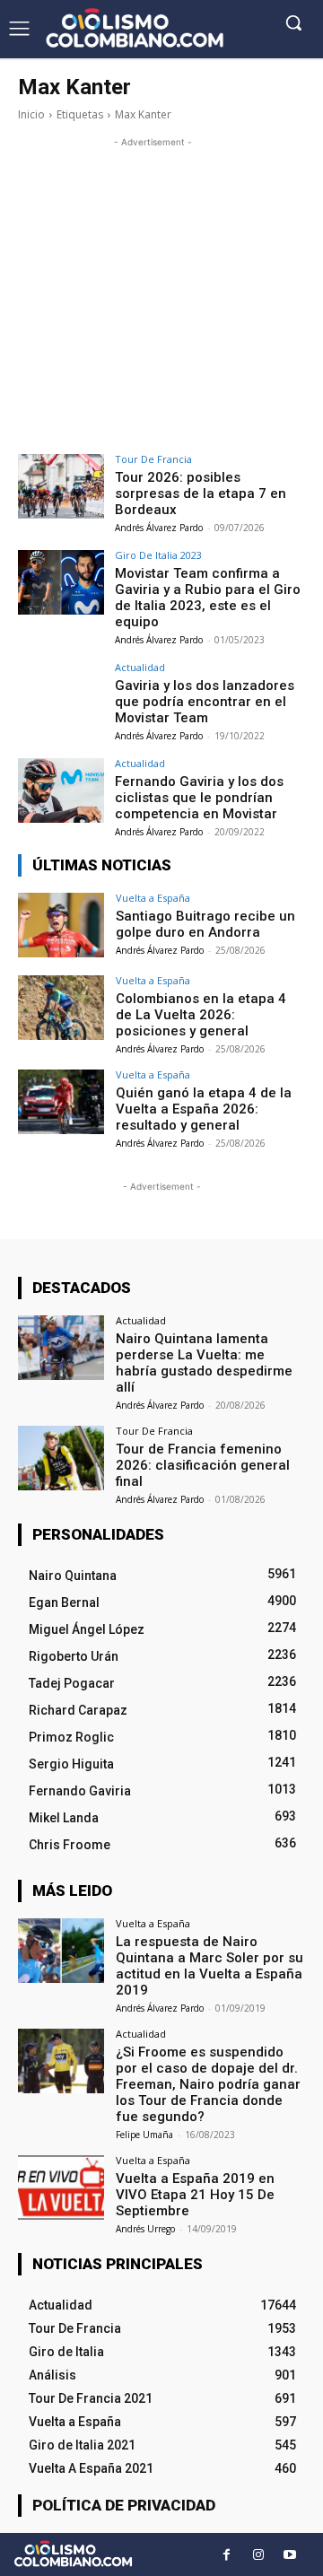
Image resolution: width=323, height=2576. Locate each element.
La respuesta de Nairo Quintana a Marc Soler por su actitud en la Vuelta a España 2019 (210, 1966)
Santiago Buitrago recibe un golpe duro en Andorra (205, 924)
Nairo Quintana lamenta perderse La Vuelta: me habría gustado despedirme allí (204, 1363)
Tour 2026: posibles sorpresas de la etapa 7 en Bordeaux (201, 493)
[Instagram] (258, 2555)
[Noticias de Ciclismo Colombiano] (135, 28)
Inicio (31, 114)
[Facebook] (227, 2555)
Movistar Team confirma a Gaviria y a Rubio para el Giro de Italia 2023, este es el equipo (208, 598)
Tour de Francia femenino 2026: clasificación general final (203, 1465)
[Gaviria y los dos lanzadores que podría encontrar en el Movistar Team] (61, 694)
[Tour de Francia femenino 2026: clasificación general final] (61, 1458)
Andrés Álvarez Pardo (159, 528)
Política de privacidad (124, 2505)
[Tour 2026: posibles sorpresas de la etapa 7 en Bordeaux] (61, 486)
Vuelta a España (153, 898)
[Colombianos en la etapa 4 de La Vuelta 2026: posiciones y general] (61, 1008)
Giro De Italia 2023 (158, 555)
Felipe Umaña (144, 2135)
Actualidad (140, 667)
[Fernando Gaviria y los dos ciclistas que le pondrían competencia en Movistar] (61, 790)
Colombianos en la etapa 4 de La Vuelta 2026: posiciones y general (201, 1015)
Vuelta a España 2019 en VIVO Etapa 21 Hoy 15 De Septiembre (195, 2195)
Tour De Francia (153, 459)
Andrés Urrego (145, 2229)
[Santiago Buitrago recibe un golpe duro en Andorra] (61, 925)
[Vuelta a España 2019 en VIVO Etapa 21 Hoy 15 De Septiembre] (61, 2187)
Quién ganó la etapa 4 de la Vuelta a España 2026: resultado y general (204, 1109)
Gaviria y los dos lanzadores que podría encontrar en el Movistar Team (205, 702)
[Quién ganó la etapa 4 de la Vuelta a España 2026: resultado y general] (61, 1102)
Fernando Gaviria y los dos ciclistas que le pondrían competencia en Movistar (199, 798)
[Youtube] (289, 2555)
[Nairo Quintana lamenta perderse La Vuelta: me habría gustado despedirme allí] (61, 1348)
